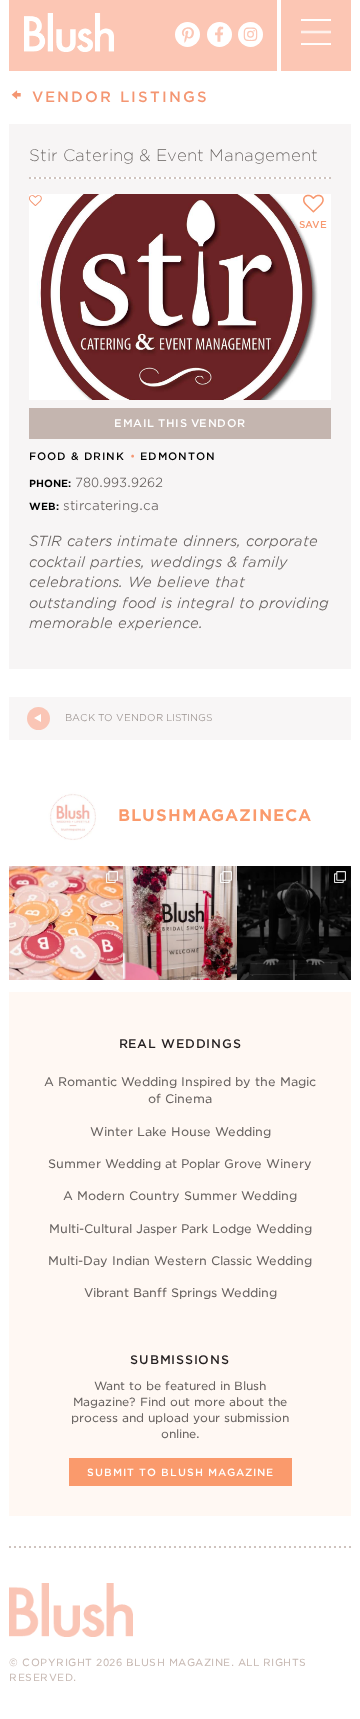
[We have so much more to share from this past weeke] (66, 923)
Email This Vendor (180, 423)
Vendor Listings (117, 96)
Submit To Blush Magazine (180, 1472)
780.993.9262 (119, 482)
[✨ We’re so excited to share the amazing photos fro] (180, 923)
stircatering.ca (111, 505)
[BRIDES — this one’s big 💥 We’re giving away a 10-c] (294, 923)
